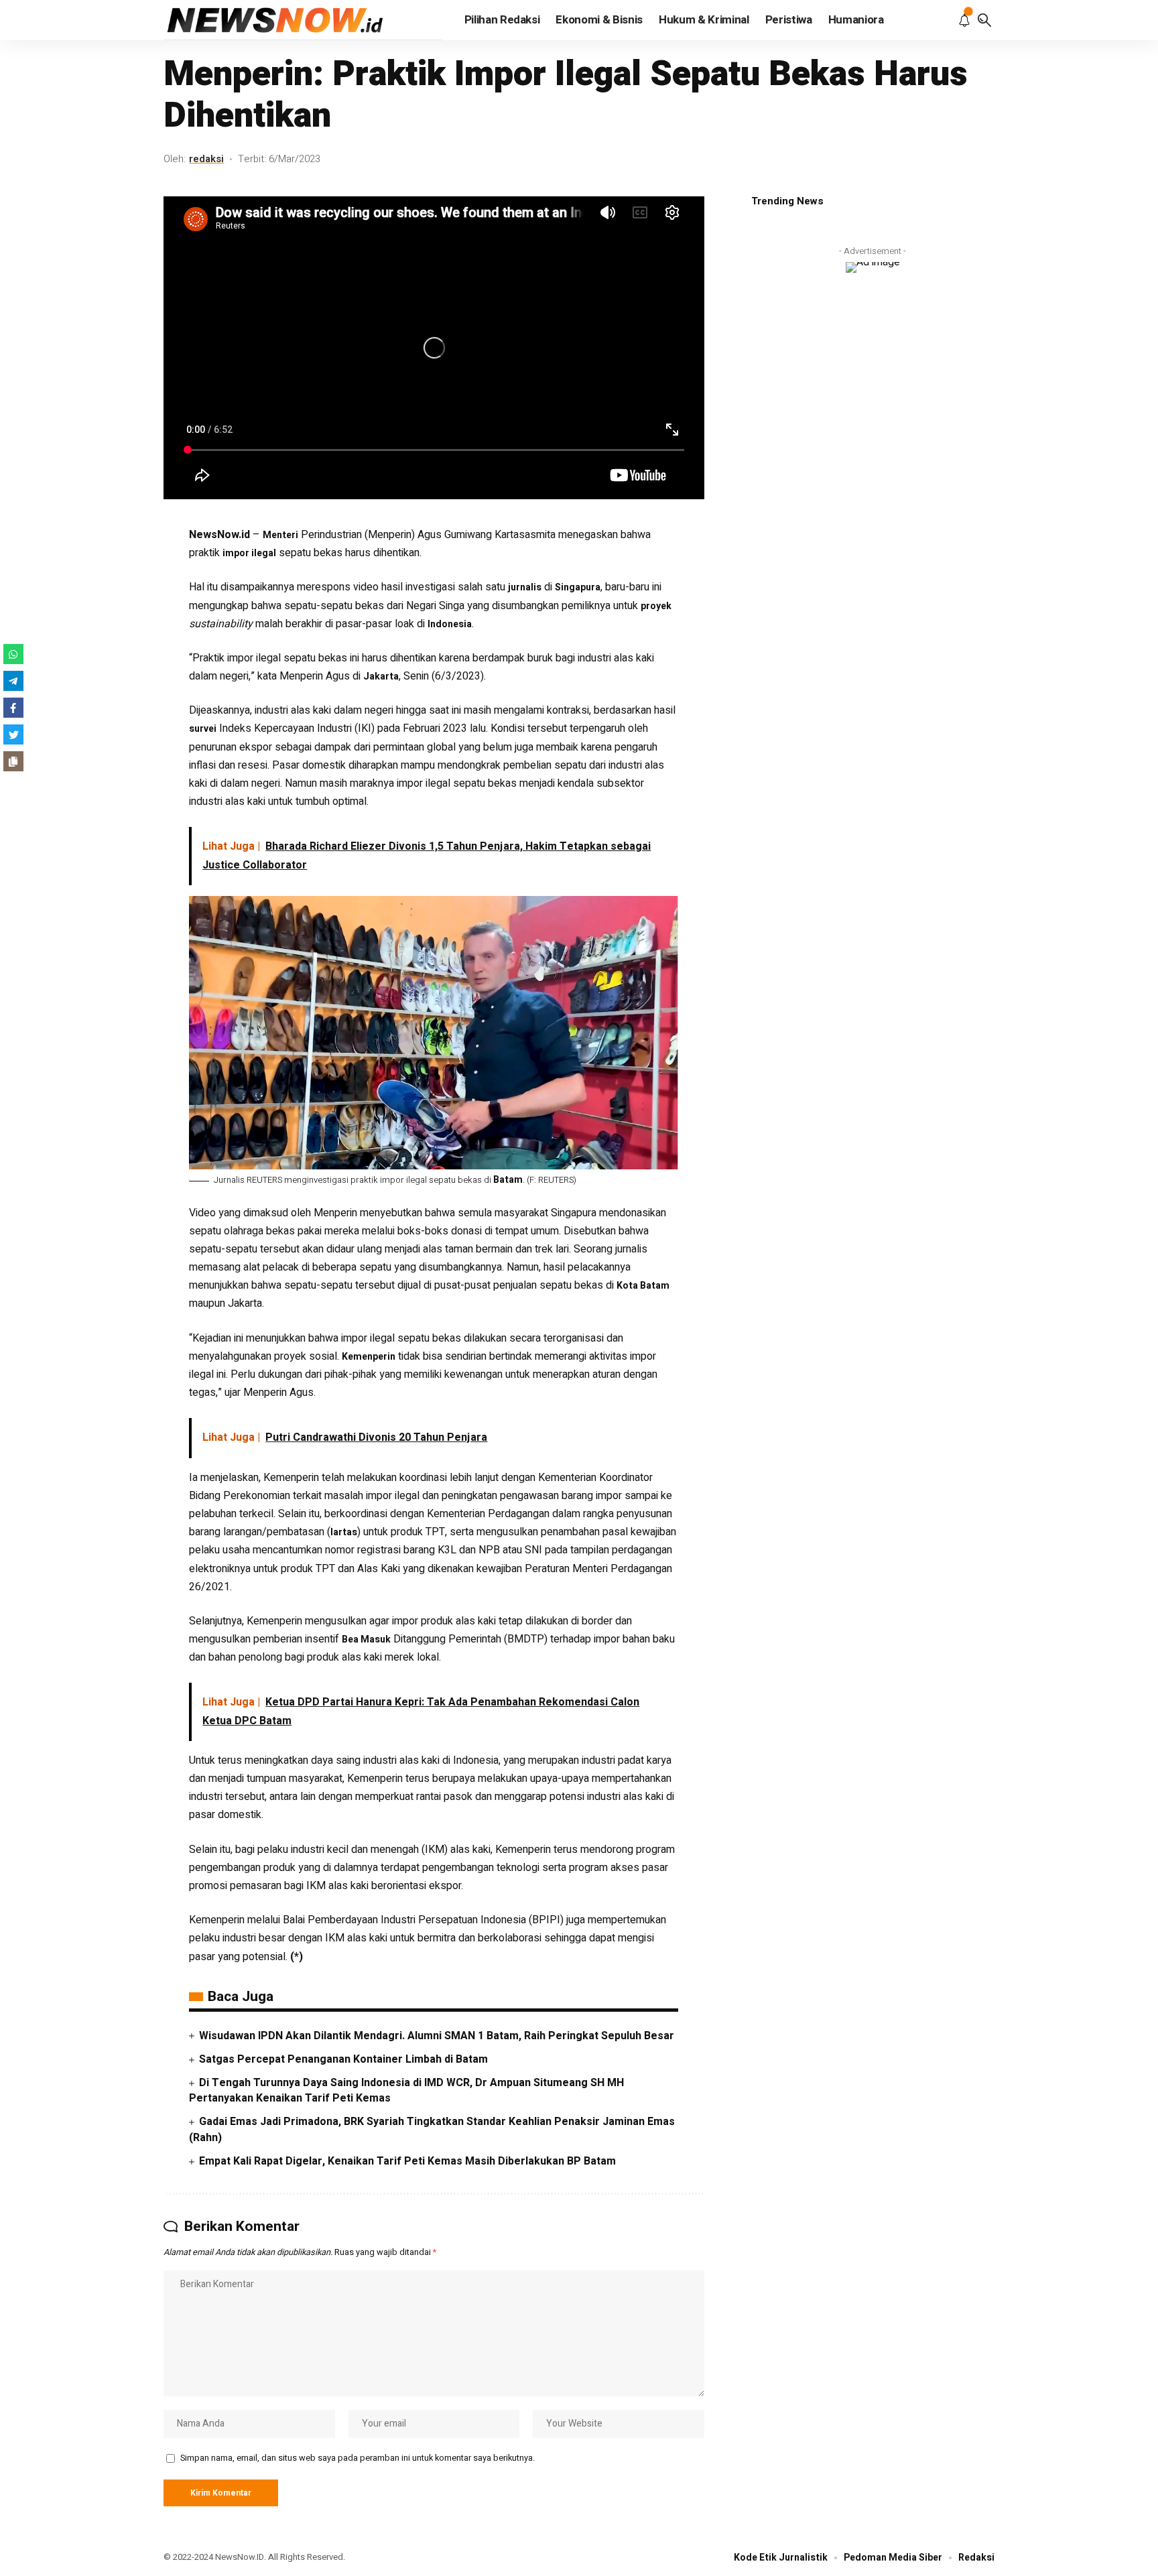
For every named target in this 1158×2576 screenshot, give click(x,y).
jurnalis (525, 587)
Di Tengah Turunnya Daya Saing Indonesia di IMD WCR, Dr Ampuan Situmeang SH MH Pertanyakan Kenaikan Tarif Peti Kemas (406, 2090)
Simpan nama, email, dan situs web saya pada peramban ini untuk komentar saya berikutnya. (358, 2458)
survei (203, 729)
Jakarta (381, 677)
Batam (508, 1180)
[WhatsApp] (13, 654)
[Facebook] (13, 708)
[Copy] (13, 761)
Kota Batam (643, 1286)
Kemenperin (369, 1357)
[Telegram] (13, 681)
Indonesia (450, 624)
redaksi (206, 159)
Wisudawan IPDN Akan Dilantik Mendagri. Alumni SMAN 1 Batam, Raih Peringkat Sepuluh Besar (437, 2036)
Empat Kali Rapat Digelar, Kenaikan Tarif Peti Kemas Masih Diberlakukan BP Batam (407, 2161)
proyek (656, 606)
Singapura (578, 587)
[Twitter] (13, 734)
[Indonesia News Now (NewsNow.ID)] (303, 20)
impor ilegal (249, 553)
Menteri (280, 535)
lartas (344, 1532)
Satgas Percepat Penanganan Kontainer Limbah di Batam (343, 2059)
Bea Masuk (366, 1639)
